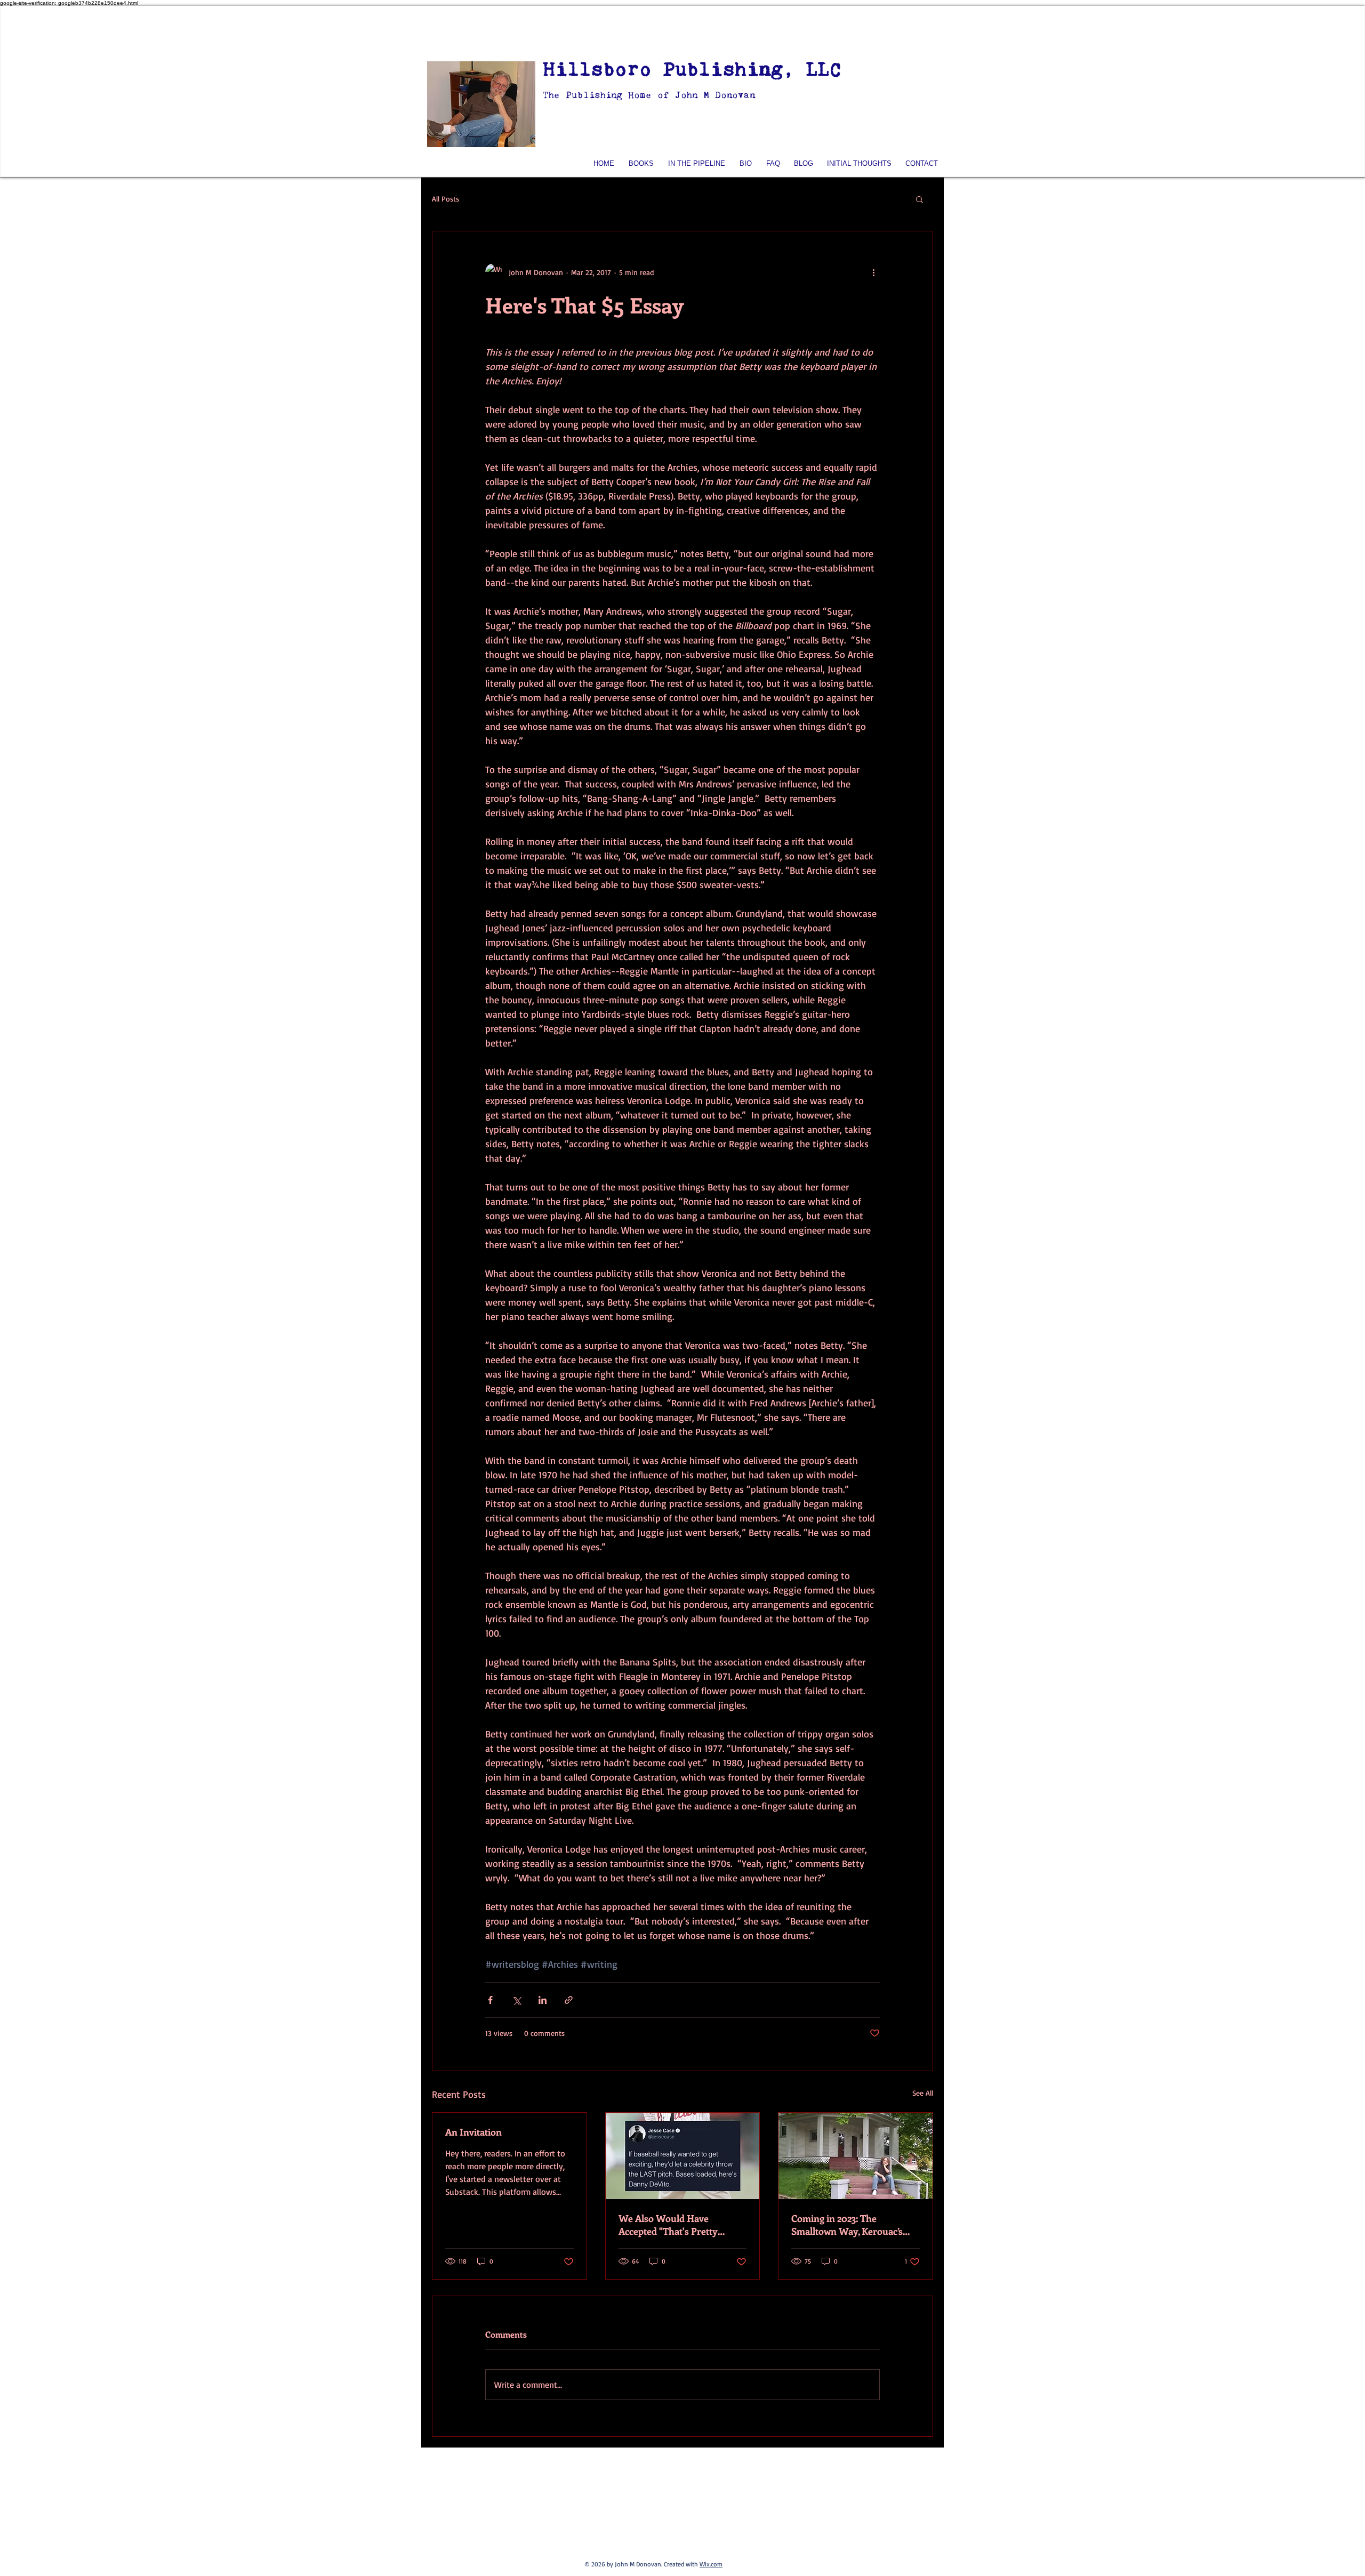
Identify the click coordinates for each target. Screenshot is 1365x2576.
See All (923, 2093)
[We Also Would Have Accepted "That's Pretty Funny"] (683, 2156)
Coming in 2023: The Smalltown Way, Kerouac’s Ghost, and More (847, 2225)
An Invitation (473, 2132)
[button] (920, 199)
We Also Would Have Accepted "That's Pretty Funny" (668, 2225)
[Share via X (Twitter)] (516, 2000)
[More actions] (873, 272)
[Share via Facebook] (490, 2000)
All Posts (445, 199)
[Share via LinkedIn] (543, 2000)
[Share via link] (569, 2000)
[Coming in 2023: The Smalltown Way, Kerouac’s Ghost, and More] (856, 2156)
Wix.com (711, 2564)
